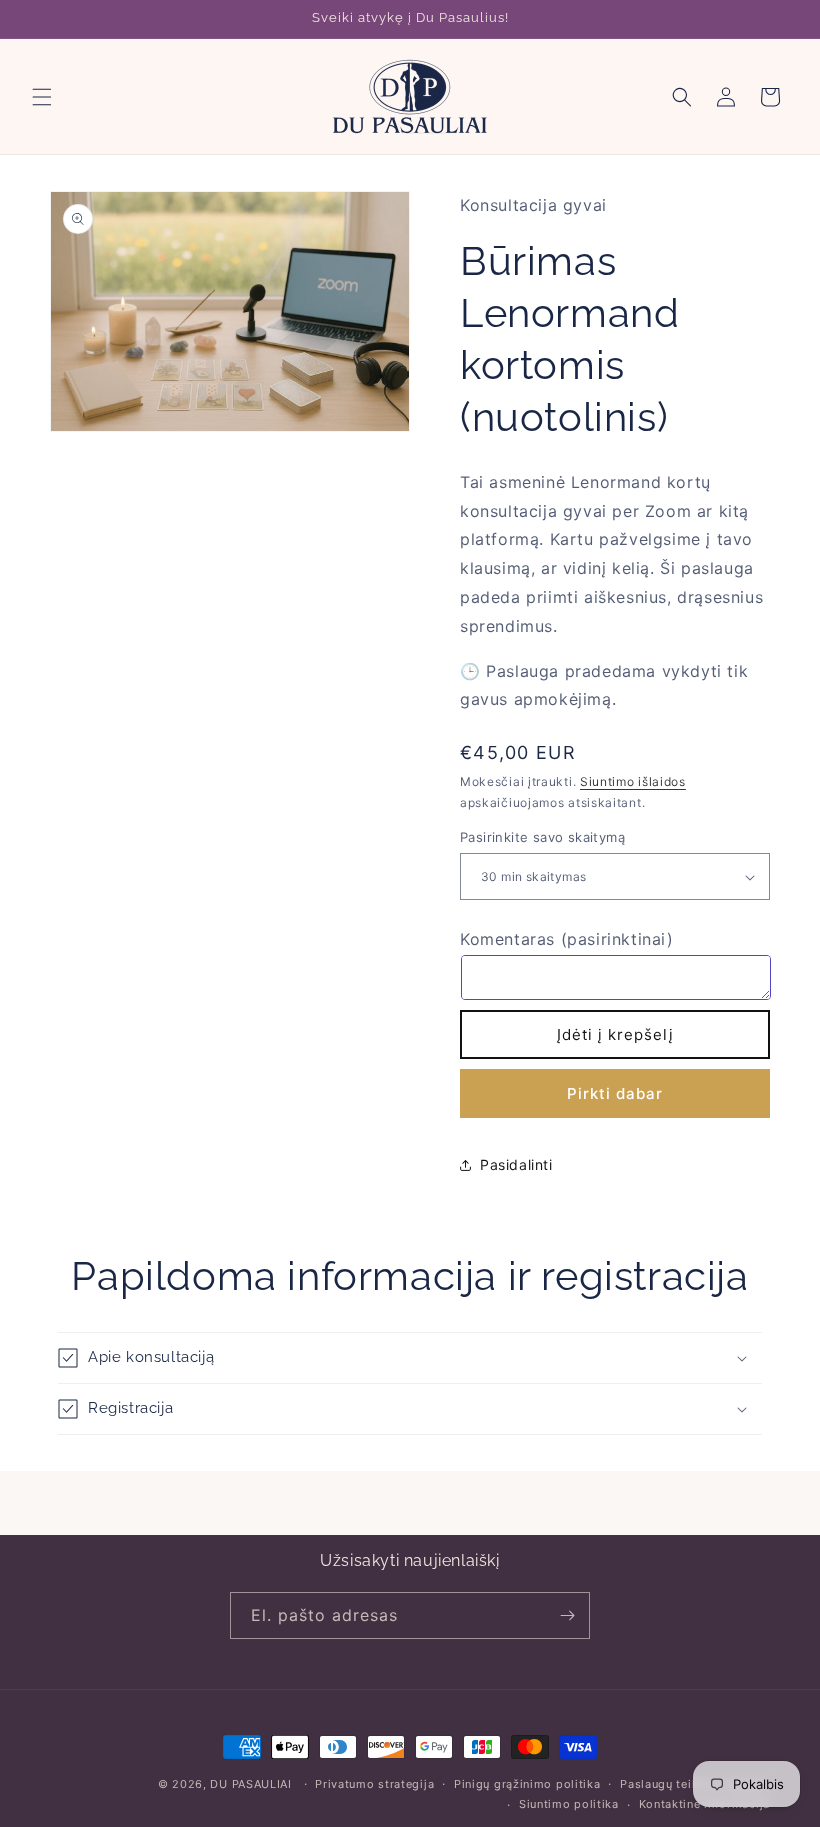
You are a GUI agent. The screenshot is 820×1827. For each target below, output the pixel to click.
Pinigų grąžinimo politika (527, 1784)
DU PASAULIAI (250, 1784)
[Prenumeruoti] (567, 1615)
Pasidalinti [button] (516, 1164)
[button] (42, 97)
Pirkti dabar (615, 1093)
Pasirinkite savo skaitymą (542, 837)
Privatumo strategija (374, 1784)
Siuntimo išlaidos (633, 781)
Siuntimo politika (569, 1804)
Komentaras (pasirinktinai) (567, 939)
